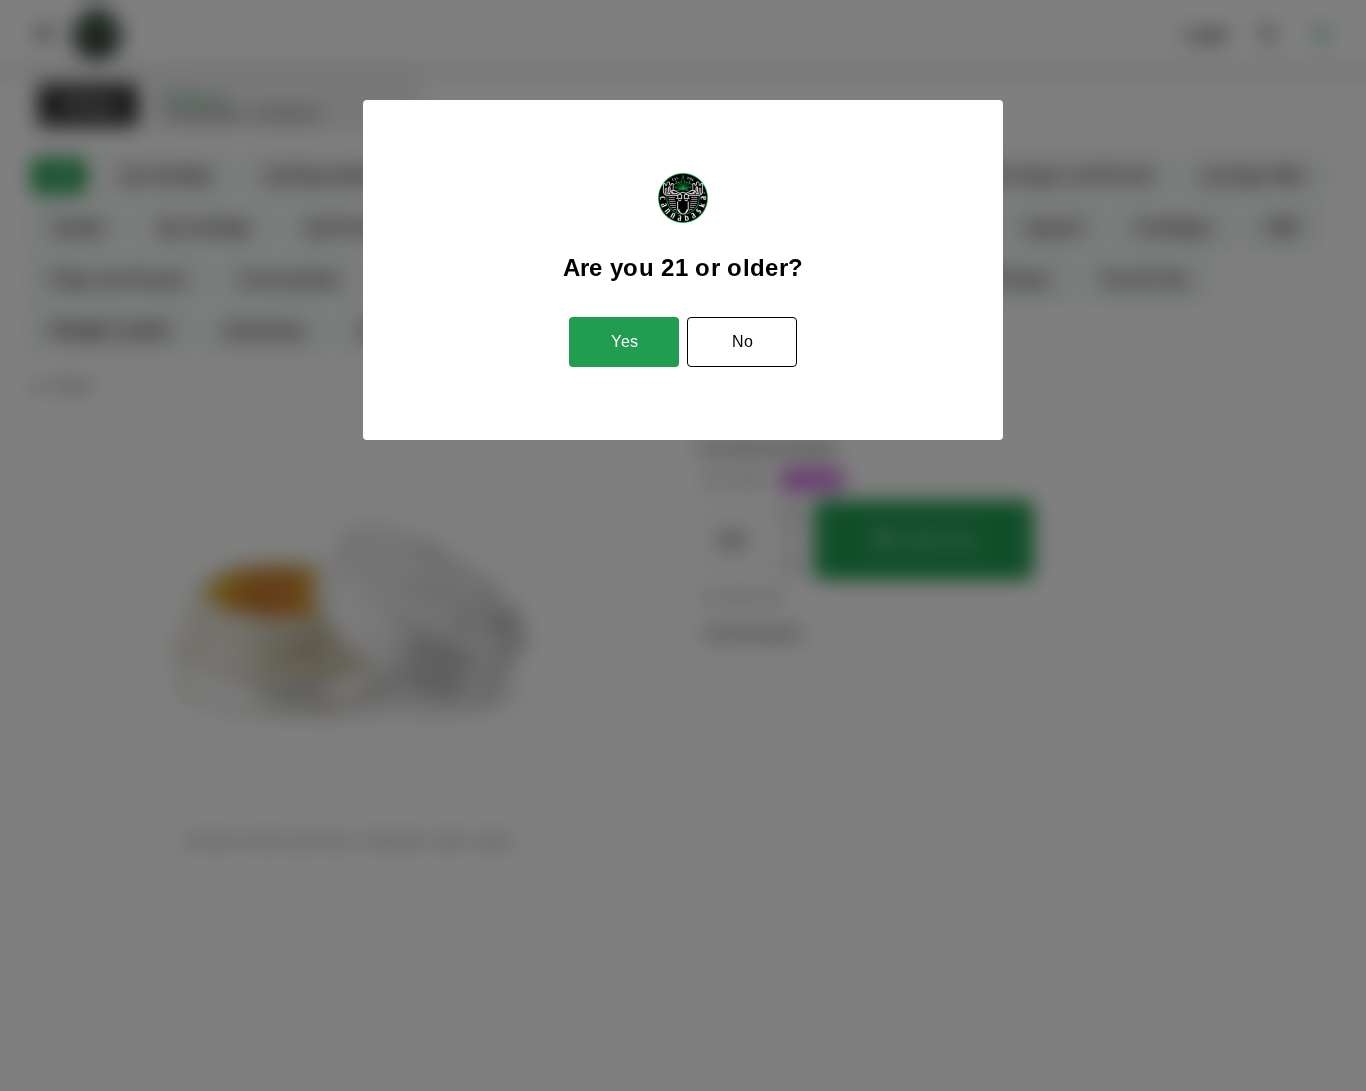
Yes (624, 341)
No (742, 341)
